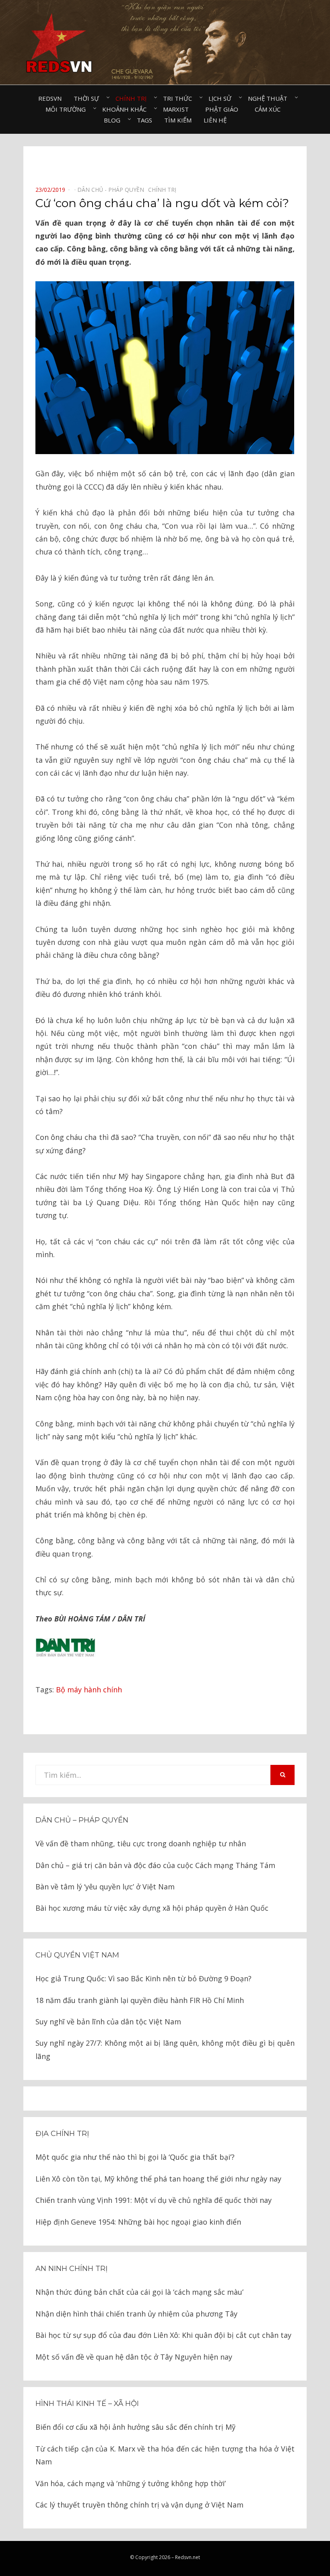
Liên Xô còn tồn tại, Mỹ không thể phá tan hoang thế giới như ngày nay (158, 2179)
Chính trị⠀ (133, 98)
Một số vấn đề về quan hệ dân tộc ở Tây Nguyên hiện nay (134, 2357)
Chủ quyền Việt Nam (77, 1955)
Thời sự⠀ (89, 98)
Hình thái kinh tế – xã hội (87, 2404)
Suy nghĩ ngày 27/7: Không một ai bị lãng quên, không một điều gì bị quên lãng (165, 2049)
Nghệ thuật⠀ (270, 98)
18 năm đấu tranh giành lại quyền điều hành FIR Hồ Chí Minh (140, 2000)
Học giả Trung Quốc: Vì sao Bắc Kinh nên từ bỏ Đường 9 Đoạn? (143, 1978)
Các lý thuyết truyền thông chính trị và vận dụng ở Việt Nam (139, 2505)
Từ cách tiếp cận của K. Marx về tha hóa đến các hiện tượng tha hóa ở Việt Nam (165, 2455)
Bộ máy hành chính (89, 1690)
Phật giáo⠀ (224, 109)
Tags (144, 120)
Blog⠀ (114, 120)
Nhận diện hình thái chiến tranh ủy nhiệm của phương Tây (136, 2314)
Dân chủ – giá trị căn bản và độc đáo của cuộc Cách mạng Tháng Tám (155, 1865)
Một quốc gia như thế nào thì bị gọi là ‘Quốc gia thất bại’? (135, 2157)
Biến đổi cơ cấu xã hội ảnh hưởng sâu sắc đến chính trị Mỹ (135, 2427)
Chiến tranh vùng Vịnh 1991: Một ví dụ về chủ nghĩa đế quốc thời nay (154, 2200)
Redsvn (50, 98)
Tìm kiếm (178, 120)
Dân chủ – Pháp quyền (82, 1820)
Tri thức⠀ (180, 98)
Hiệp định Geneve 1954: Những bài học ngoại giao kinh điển (138, 2222)
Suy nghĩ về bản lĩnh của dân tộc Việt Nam (108, 2022)
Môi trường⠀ (68, 109)
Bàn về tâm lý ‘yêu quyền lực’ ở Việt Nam (105, 1887)
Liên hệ (215, 120)
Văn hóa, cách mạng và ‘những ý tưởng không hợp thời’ (131, 2483)
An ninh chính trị (71, 2269)
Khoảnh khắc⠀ (127, 109)
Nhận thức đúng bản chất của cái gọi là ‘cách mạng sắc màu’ (139, 2292)
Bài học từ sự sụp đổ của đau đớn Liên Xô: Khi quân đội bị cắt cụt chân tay (163, 2335)
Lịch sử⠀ (222, 98)
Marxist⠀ (178, 109)
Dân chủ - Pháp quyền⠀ (113, 190)
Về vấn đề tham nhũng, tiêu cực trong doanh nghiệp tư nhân (141, 1843)
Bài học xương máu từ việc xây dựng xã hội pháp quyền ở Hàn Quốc (152, 1908)
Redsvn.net (188, 2557)
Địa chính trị (62, 2134)
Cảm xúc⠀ (270, 109)
